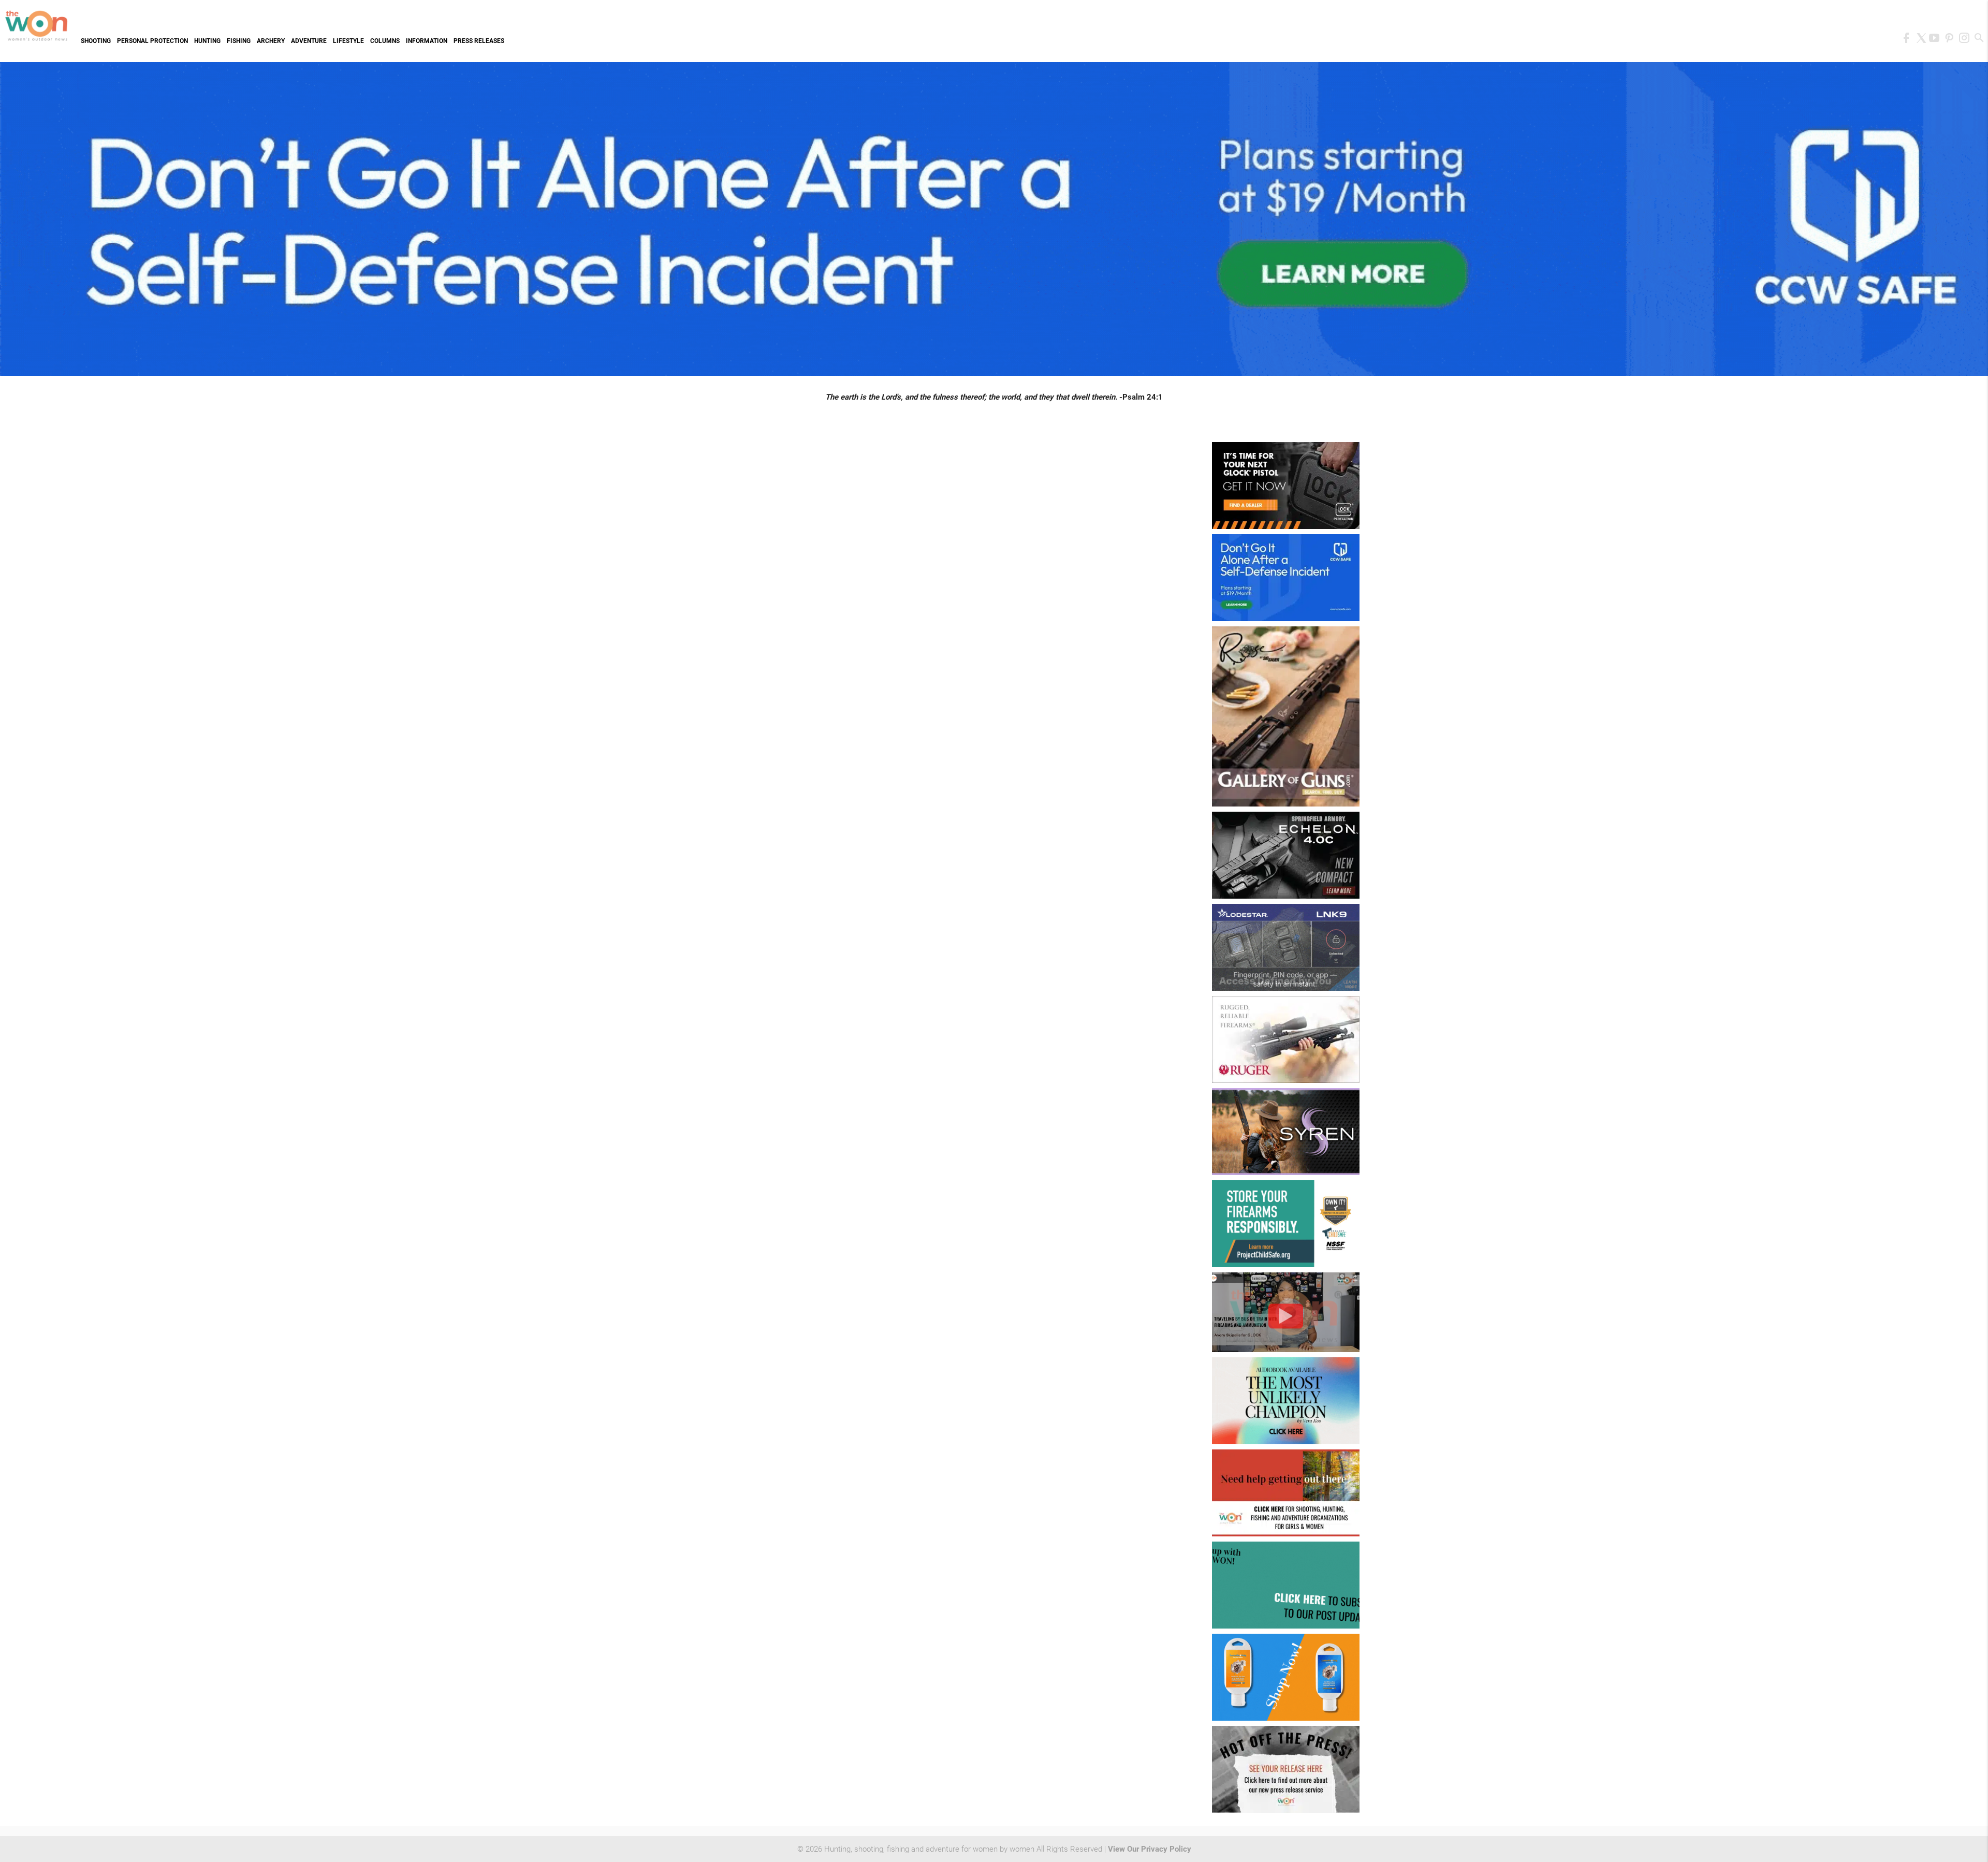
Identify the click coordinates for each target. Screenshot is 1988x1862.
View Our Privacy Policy (1150, 1849)
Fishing (239, 41)
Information (427, 41)
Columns (385, 41)
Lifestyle (348, 41)
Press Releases (479, 41)
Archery (271, 41)
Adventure (309, 41)
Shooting (96, 41)
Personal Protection (152, 41)
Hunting (207, 41)
